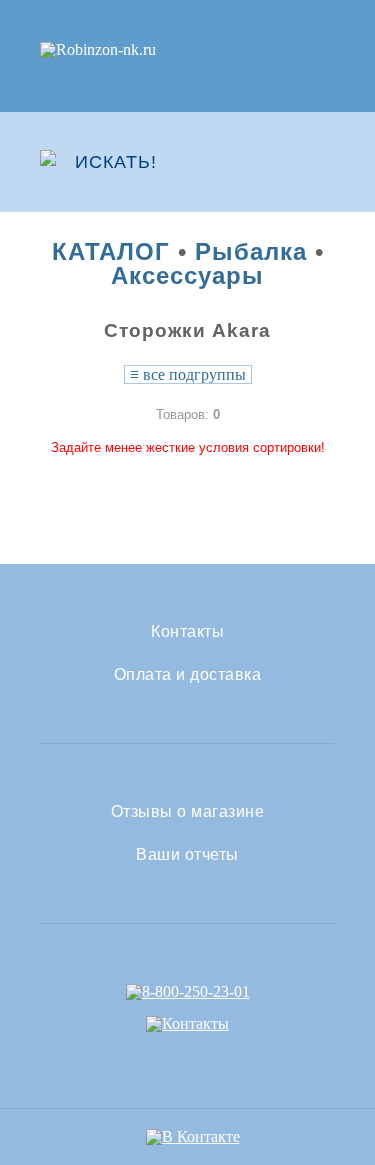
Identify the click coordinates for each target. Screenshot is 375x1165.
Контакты (187, 632)
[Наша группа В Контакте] (193, 1136)
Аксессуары (187, 275)
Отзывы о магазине (188, 812)
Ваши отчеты (187, 855)
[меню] (322, 162)
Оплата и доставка (188, 675)
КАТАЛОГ (111, 251)
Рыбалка (251, 251)
